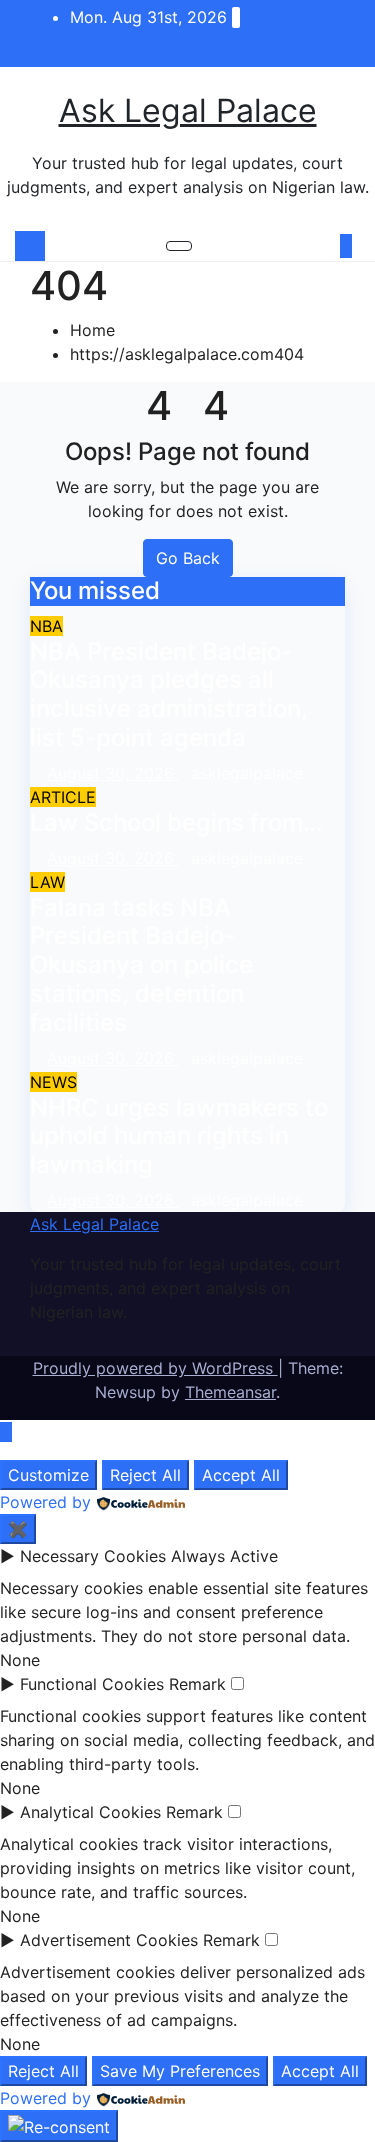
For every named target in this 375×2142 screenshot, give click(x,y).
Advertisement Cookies (109, 1940)
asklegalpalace (247, 773)
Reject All (145, 1475)
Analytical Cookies (90, 1812)
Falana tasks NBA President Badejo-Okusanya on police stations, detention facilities (141, 965)
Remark (197, 1684)
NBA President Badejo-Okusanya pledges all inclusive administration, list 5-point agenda (169, 694)
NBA (46, 626)
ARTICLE (63, 797)
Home (92, 330)
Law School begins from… (176, 822)
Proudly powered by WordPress (155, 1368)
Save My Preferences (180, 2071)
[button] (318, 246)
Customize (48, 1475)
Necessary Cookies (93, 1556)
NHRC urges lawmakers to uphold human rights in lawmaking (179, 1136)
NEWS (53, 1082)
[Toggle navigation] (179, 246)
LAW (47, 882)
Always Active (224, 1556)
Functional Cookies (92, 1684)
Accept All (241, 1475)
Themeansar (230, 1392)
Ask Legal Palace (188, 110)
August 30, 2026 (113, 773)
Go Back (188, 558)
